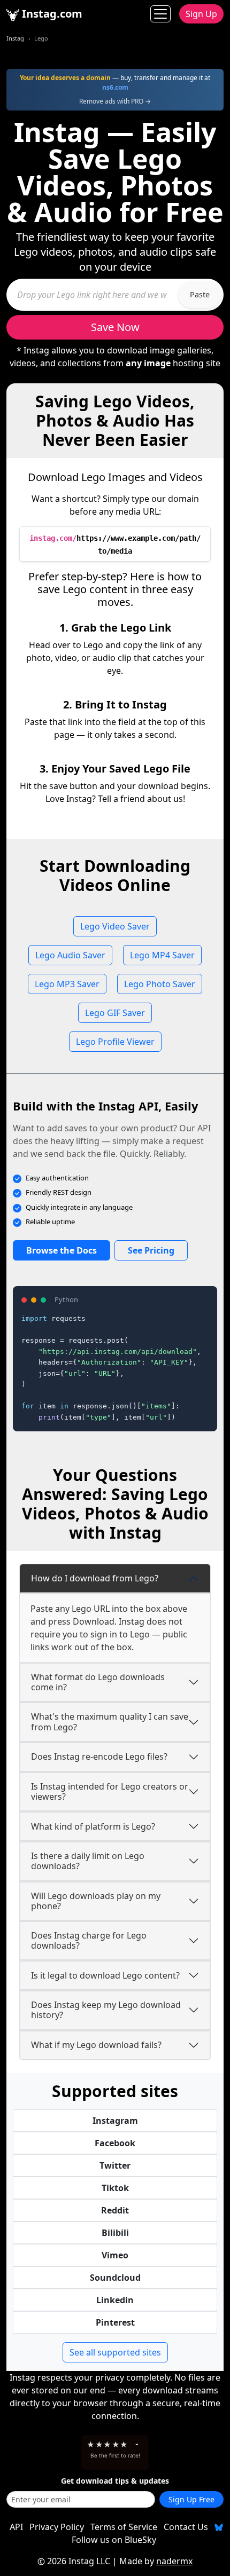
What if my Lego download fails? (96, 2045)
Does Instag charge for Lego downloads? (89, 1940)
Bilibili (115, 2233)
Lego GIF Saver (115, 1013)
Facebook (115, 2143)
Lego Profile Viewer (115, 1042)
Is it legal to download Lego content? (105, 1975)
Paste (200, 294)
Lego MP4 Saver (162, 955)
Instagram (115, 2121)
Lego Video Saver (115, 926)
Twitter (115, 2165)
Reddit (115, 2210)
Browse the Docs (62, 1250)
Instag (15, 38)
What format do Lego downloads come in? (98, 1682)
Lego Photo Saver (160, 984)
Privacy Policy (57, 2527)
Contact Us (186, 2527)
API (16, 2527)
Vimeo (115, 2255)
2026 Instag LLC (79, 2561)
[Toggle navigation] (160, 14)
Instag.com (51, 14)
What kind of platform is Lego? (93, 1826)
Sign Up (201, 14)
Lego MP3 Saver (67, 984)
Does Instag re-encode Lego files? (99, 1756)
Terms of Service (124, 2527)
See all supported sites (115, 2352)
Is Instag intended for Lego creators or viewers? (110, 1791)
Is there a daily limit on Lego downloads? (88, 1861)
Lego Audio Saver (70, 955)
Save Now (115, 327)
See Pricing (151, 1250)
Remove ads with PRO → (115, 101)
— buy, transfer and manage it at (115, 82)
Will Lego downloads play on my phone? (96, 1901)
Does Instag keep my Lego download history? (106, 2010)
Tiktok (115, 2188)
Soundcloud (115, 2278)
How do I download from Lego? (95, 1578)
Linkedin (115, 2300)
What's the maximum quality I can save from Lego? (110, 1722)
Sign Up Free (191, 2499)
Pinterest (115, 2322)
